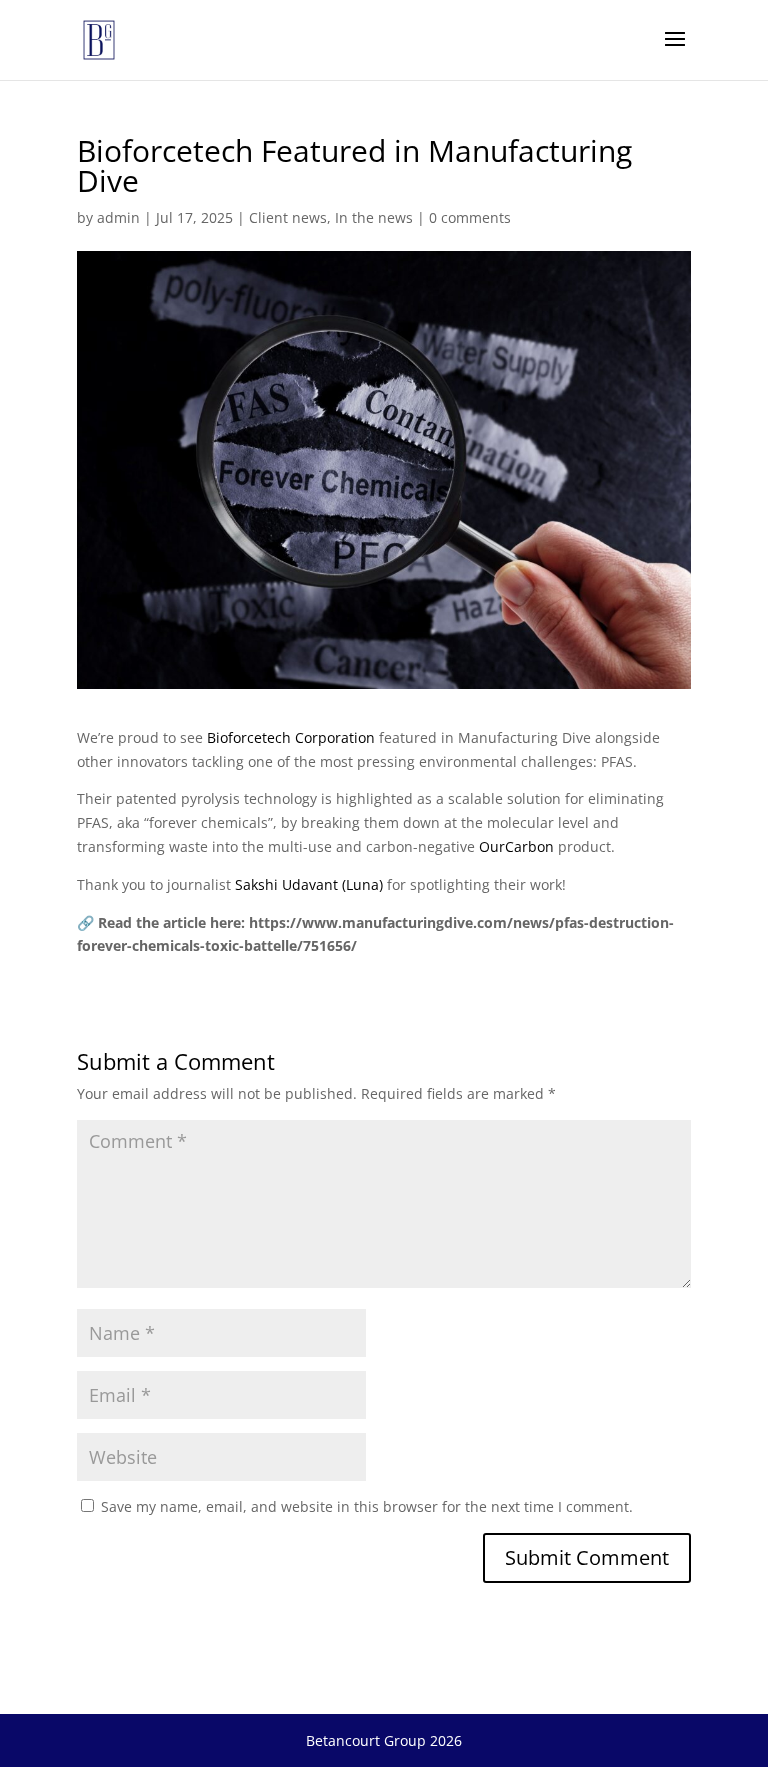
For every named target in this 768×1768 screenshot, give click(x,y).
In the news (374, 217)
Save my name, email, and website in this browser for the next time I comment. (367, 1506)
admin (118, 217)
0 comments (470, 217)
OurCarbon (516, 846)
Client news (288, 217)
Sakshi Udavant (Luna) (309, 884)
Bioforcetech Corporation (291, 737)
